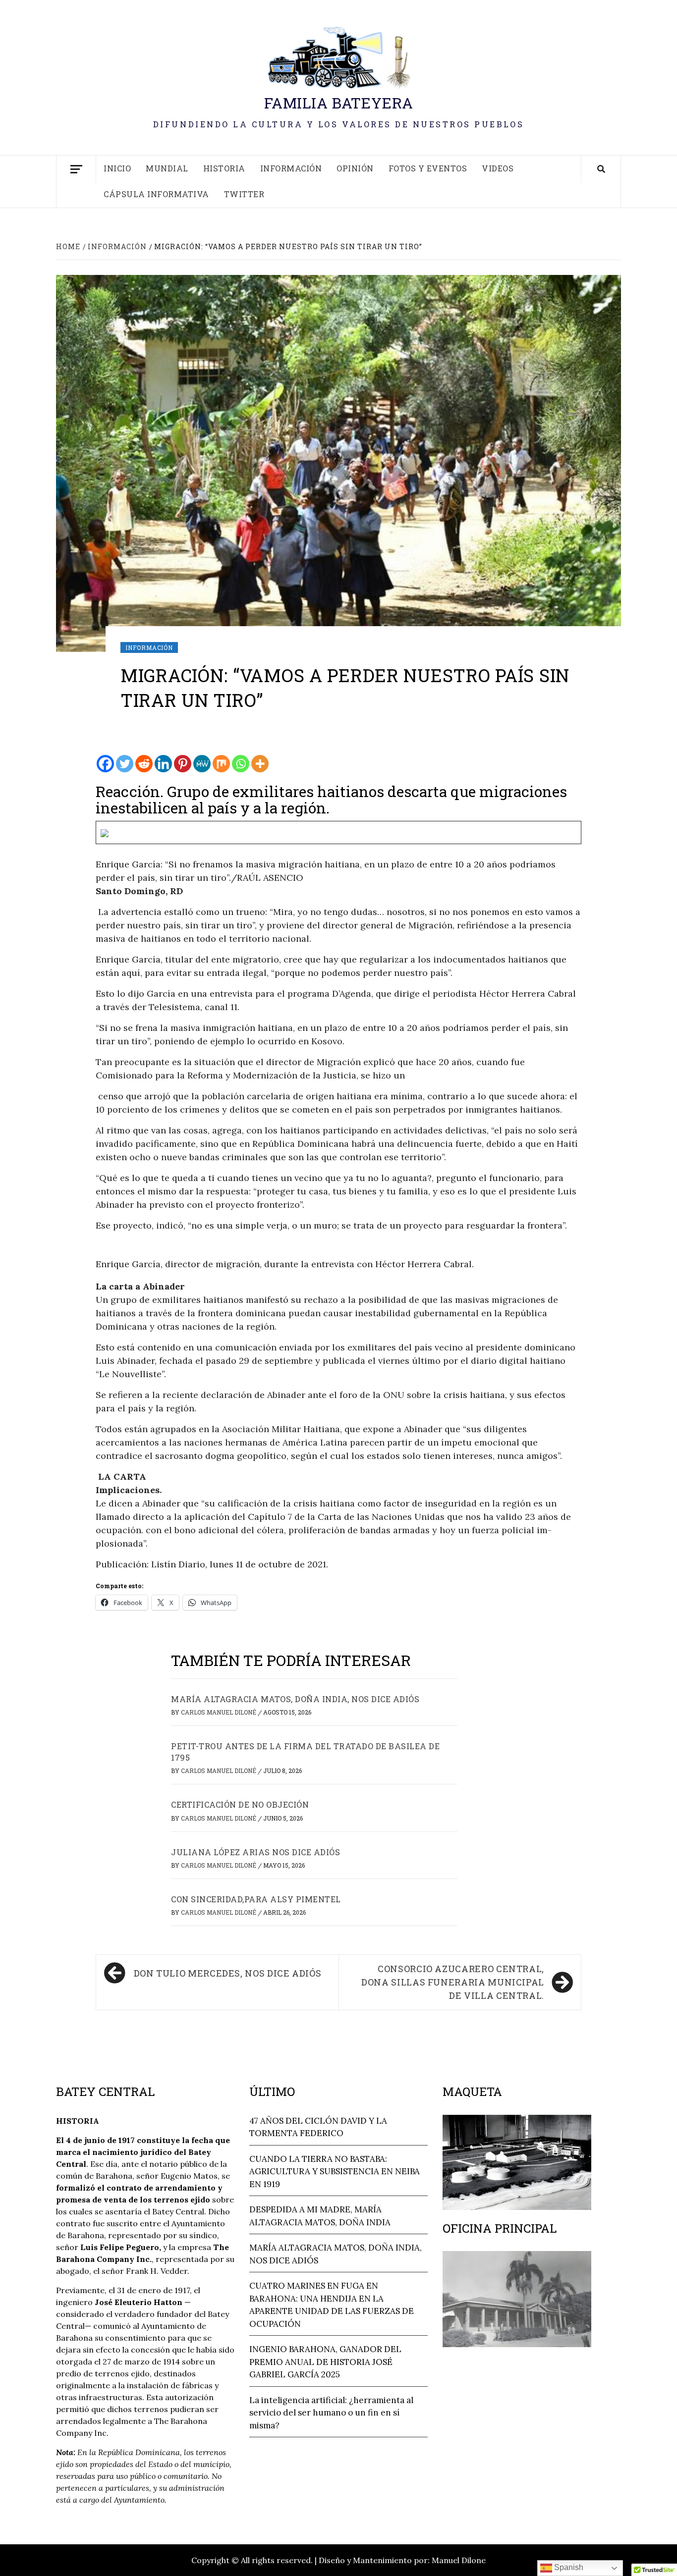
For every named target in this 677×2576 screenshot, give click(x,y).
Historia (224, 168)
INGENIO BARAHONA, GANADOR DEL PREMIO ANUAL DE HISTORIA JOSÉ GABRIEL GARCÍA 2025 (325, 2362)
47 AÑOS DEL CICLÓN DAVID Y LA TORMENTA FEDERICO (318, 2127)
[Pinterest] (183, 764)
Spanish (568, 2567)
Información (291, 168)
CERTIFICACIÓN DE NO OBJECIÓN (240, 1804)
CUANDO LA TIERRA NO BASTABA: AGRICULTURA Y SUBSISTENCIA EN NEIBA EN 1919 (335, 2172)
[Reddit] (144, 764)
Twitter (244, 194)
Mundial (167, 168)
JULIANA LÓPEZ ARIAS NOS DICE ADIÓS (255, 1852)
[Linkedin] (163, 764)
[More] (260, 764)
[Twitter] (125, 764)
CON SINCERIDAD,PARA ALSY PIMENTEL (256, 1899)
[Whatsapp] (241, 764)
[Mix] (221, 764)
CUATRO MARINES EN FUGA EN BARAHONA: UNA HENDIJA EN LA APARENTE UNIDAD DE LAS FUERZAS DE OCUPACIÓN (332, 2305)
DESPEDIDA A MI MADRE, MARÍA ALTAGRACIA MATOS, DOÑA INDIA (320, 2216)
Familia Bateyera (339, 103)
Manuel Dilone (459, 2560)
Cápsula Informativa (156, 194)
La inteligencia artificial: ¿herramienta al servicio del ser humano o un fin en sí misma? (331, 2413)
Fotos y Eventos (428, 168)
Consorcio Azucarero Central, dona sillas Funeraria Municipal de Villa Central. (453, 1982)
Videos (498, 168)
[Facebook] (105, 764)
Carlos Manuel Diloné (219, 1712)
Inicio (117, 168)
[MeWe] (202, 764)
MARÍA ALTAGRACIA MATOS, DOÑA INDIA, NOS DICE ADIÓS (295, 1699)
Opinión (355, 168)
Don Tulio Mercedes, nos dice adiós (228, 1973)
